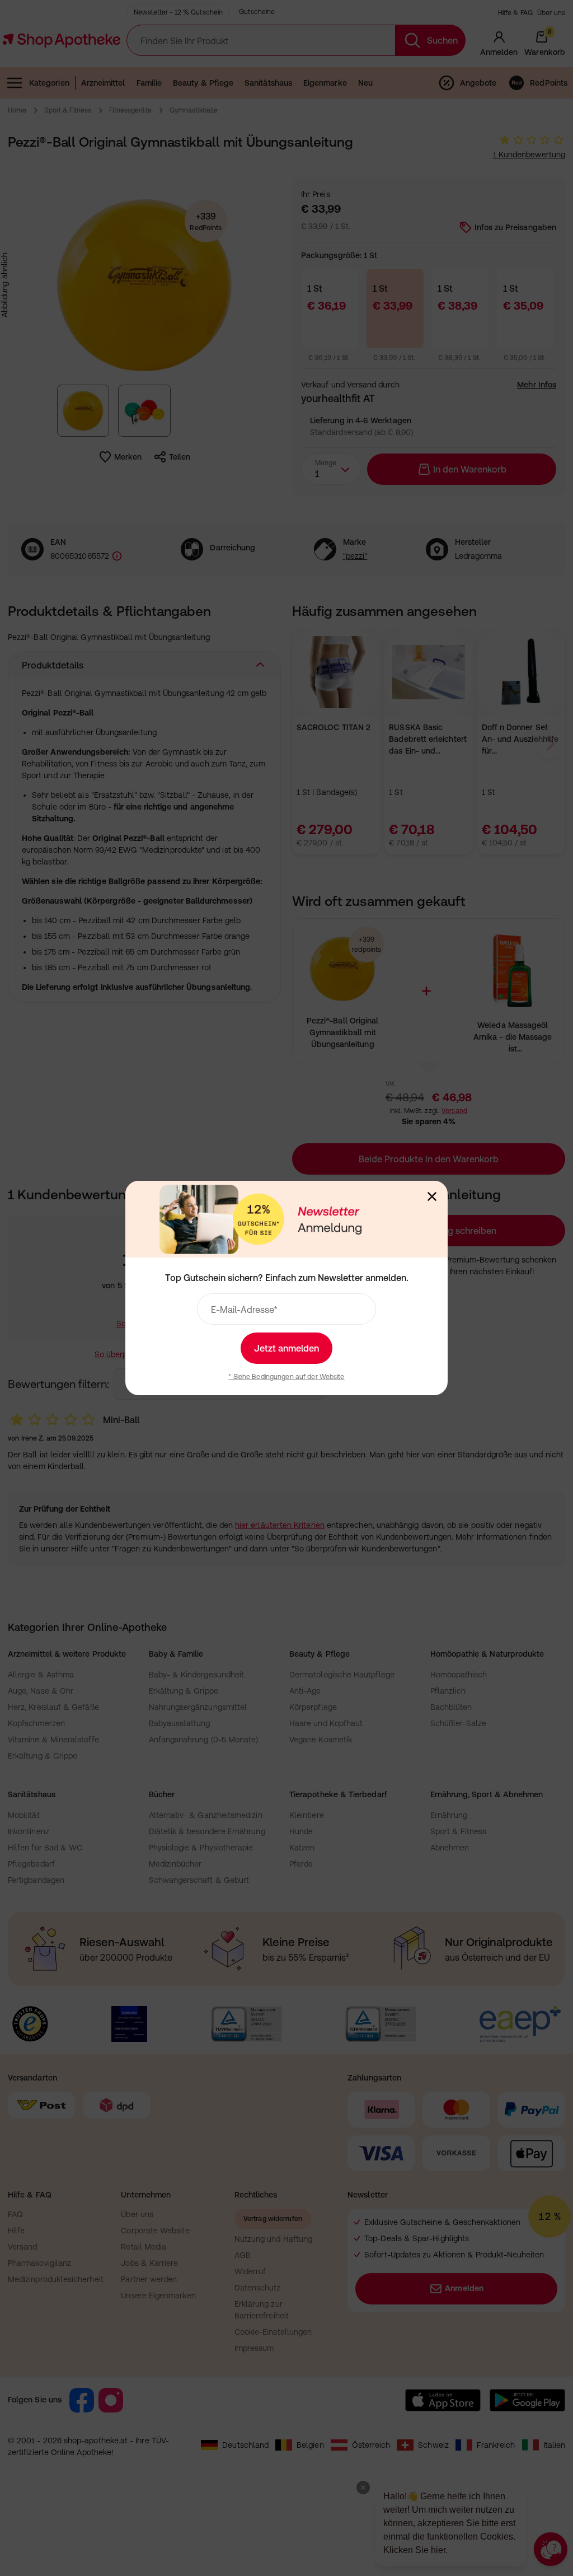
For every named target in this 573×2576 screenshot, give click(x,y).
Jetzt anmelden (286, 1348)
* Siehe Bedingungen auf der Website (286, 1377)
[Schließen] (432, 1196)
